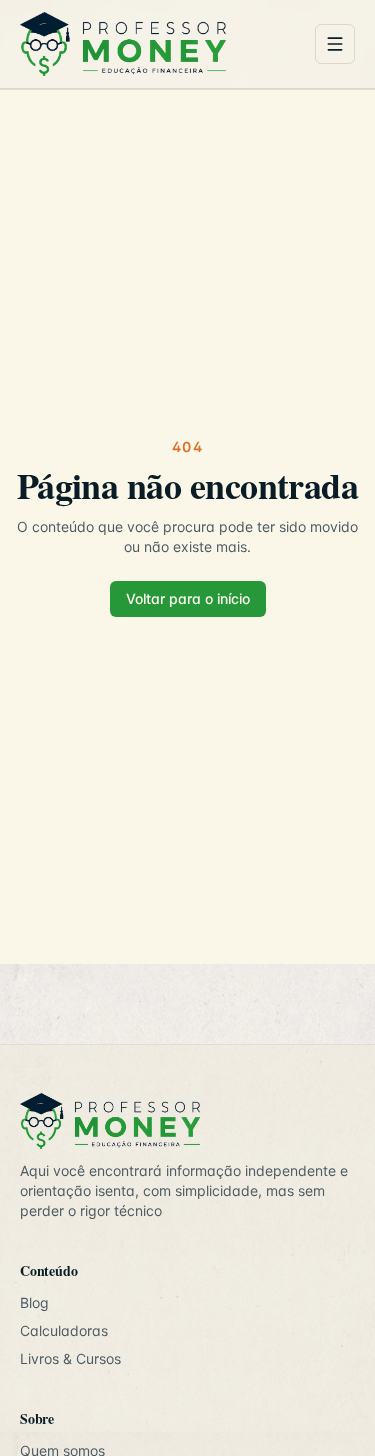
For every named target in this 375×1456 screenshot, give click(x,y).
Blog (34, 1302)
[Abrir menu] (335, 44)
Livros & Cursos (70, 1358)
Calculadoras (64, 1330)
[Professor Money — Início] (159, 44)
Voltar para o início (188, 598)
